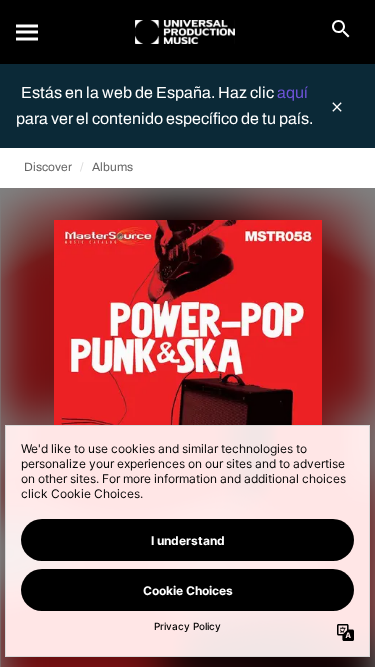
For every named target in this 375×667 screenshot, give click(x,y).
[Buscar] (28, 32)
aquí (292, 92)
